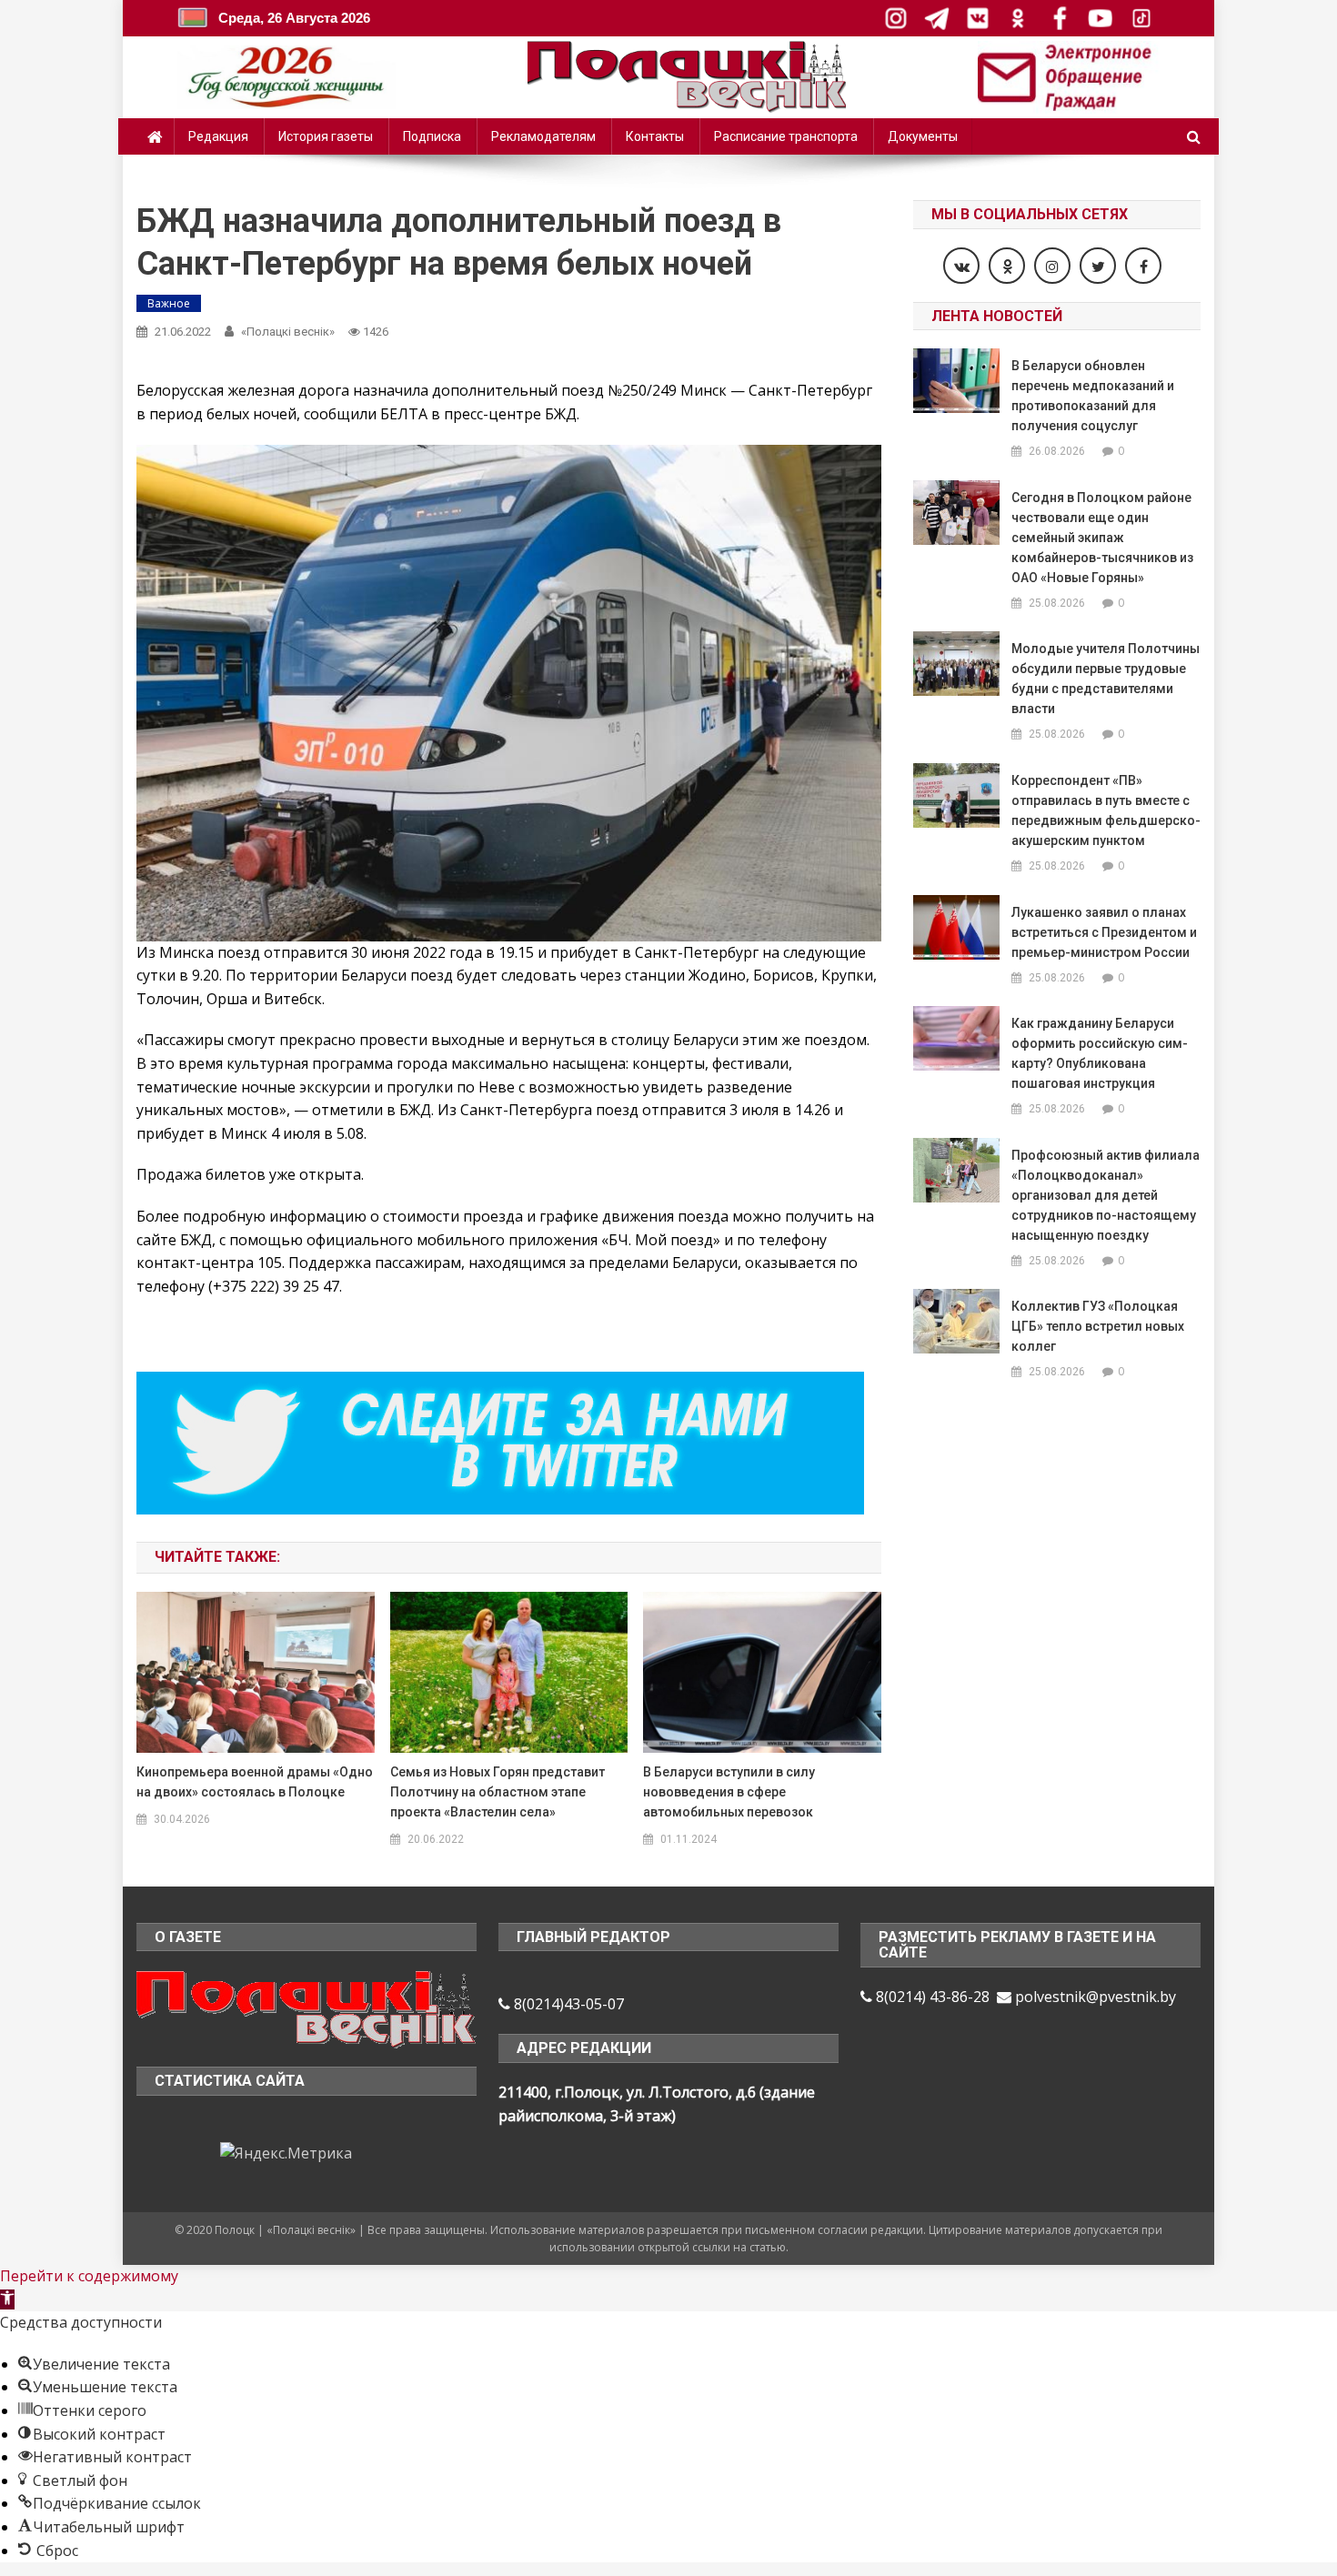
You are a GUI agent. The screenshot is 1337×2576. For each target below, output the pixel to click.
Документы (923, 136)
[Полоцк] (307, 2007)
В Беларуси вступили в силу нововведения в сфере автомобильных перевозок (729, 1792)
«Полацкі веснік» (288, 332)
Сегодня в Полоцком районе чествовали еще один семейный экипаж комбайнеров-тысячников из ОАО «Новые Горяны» (1102, 538)
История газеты (326, 136)
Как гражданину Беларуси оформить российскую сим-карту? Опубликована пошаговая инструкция (1100, 1053)
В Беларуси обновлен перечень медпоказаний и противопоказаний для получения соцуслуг (1093, 396)
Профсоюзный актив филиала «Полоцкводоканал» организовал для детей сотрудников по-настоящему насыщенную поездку (1106, 1195)
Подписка (432, 136)
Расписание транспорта (786, 136)
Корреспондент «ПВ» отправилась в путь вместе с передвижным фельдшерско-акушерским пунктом (1106, 810)
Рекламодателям (543, 136)
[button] (7, 2299)
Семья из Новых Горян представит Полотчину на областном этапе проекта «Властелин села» (498, 1792)
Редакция (218, 136)
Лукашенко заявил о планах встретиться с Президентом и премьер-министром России (1104, 932)
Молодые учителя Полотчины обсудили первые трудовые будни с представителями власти (1106, 679)
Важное (169, 303)
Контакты (655, 136)
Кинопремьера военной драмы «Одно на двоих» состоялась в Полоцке (255, 1782)
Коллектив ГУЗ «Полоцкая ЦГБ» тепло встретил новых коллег (1098, 1326)
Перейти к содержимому (89, 2276)
